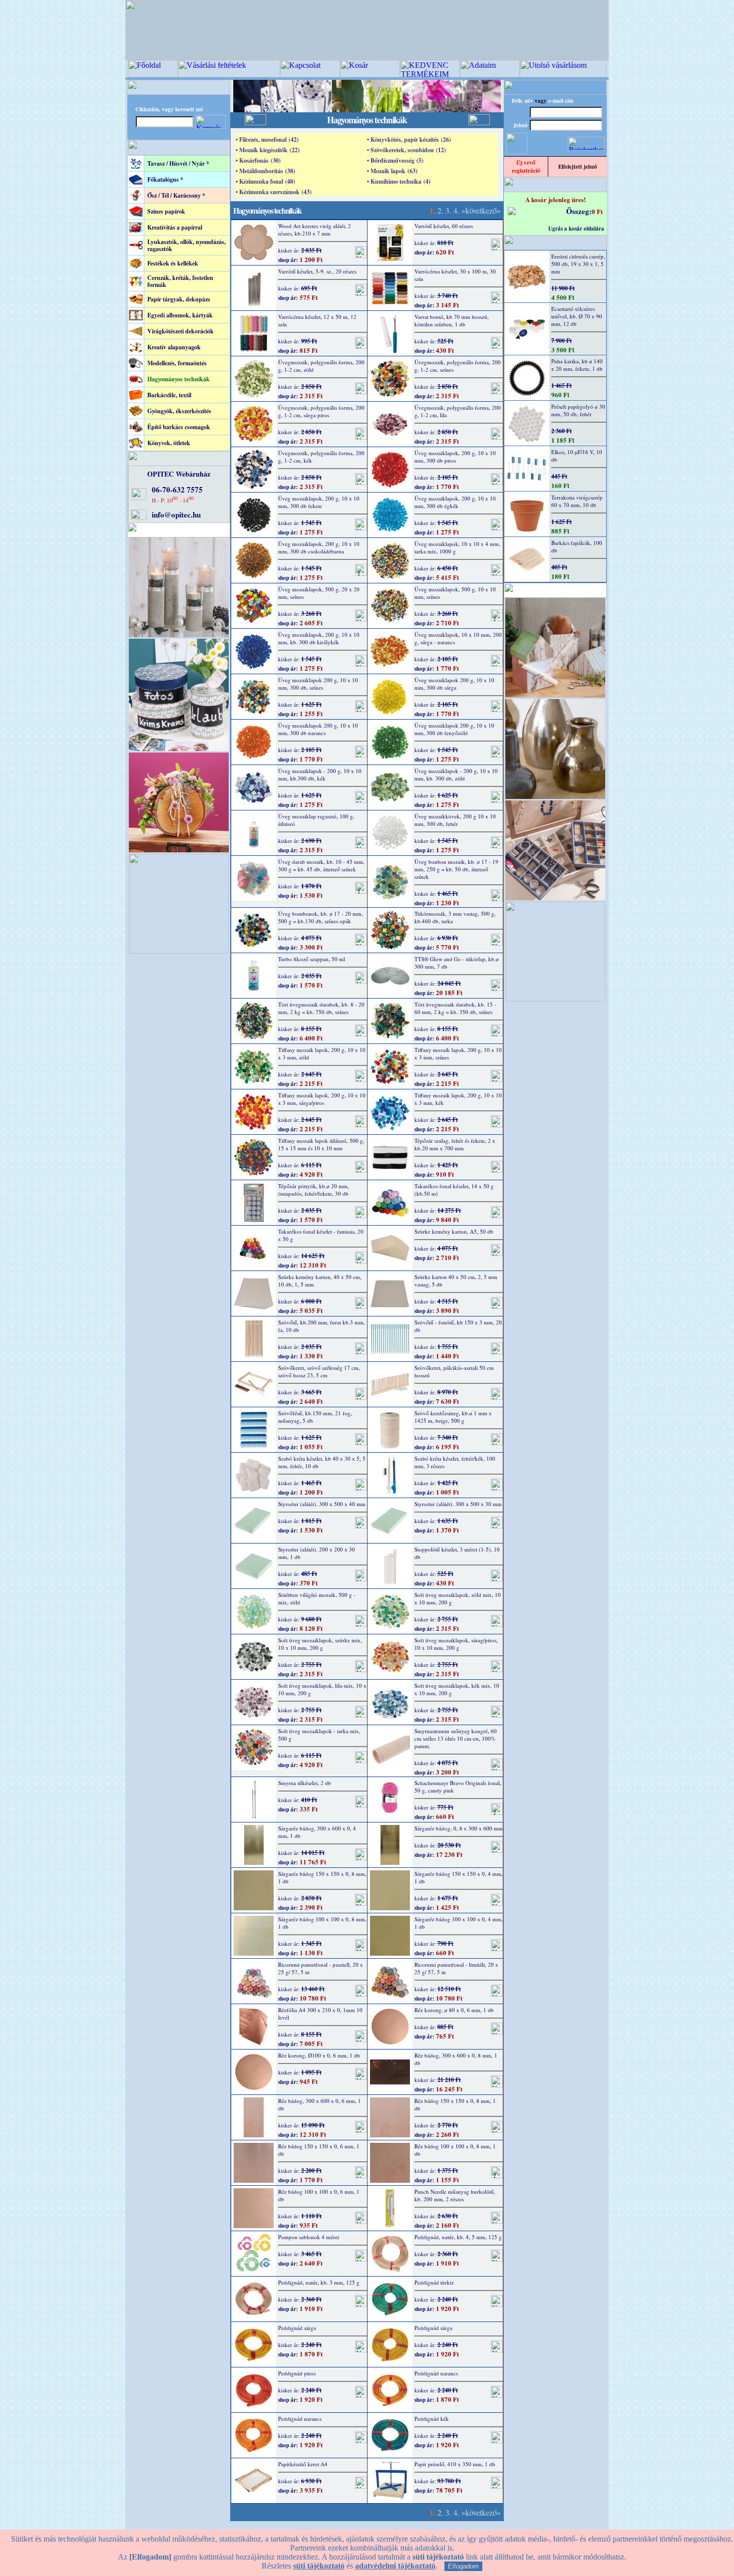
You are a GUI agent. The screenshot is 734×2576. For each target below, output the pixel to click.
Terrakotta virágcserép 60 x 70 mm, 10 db (577, 501)
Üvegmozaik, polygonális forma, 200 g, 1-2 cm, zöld (321, 366)
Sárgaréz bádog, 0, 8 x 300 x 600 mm (459, 1828)
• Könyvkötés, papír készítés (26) (409, 139)
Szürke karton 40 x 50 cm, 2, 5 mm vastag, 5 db (456, 1281)
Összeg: (579, 211)
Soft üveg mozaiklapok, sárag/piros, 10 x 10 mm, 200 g (456, 1644)
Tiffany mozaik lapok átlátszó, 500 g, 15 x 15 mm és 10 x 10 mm (321, 1144)
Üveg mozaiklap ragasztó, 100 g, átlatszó (316, 820)
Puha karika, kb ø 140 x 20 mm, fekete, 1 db (577, 365)
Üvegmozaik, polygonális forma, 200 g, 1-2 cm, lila (458, 411)
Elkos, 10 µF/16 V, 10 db (577, 456)
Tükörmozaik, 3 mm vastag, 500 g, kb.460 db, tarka (455, 917)
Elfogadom (463, 2566)
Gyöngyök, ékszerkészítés (179, 411)
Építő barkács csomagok (179, 427)
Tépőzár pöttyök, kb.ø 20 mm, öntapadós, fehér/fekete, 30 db (314, 1190)
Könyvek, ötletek (169, 443)
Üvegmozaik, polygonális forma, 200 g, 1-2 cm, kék (321, 457)
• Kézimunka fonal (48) (265, 181)
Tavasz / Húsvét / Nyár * (178, 163)
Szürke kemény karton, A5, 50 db (454, 1231)
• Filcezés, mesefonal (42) (267, 139)
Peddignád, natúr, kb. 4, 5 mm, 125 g (458, 2237)
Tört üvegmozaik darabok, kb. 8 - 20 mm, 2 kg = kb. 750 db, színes (321, 1008)
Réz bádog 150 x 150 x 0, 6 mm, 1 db (319, 2150)
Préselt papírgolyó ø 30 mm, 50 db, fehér (578, 410)
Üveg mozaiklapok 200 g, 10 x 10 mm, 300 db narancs (318, 729)
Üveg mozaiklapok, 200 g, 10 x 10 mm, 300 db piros (455, 457)
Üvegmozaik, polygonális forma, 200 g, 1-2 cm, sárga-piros (321, 411)
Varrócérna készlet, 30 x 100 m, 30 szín (455, 275)
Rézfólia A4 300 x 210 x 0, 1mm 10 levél (320, 2014)
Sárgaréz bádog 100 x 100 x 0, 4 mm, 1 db (459, 1923)
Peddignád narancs (436, 2373)
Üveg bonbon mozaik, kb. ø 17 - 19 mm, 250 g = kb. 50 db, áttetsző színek (456, 869)
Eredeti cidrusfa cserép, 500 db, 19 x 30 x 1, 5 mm (578, 264)
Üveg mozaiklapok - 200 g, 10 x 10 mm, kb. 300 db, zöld (456, 774)
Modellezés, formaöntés (177, 363)
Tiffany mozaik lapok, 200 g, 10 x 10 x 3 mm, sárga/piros (322, 1099)
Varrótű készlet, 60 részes (444, 226)
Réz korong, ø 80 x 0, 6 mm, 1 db (454, 2010)
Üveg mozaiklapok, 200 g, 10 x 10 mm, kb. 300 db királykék (319, 638)
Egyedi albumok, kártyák (180, 315)
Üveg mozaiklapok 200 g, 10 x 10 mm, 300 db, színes (318, 684)
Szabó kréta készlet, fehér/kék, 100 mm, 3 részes (455, 1462)
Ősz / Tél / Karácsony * (176, 195)
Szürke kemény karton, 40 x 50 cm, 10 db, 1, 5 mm (320, 1281)
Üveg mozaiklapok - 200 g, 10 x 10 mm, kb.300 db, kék (320, 774)
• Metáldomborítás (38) (265, 171)
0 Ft (597, 211)
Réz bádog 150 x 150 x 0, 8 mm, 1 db (455, 2104)
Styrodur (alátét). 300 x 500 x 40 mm (322, 1504)
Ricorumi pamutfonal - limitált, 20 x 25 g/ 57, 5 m (456, 1968)
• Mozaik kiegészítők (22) (268, 150)
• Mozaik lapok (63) (392, 171)
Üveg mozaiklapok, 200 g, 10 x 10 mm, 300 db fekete (319, 502)
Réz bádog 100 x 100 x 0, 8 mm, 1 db (455, 2150)
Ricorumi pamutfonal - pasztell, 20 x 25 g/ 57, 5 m (321, 1968)
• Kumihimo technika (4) (399, 181)
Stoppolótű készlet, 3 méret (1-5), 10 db (457, 1553)
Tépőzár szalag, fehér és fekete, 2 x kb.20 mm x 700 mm (455, 1144)
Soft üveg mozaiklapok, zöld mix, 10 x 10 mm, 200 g (458, 1598)
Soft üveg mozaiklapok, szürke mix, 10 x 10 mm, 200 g (320, 1644)
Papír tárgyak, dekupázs (179, 299)
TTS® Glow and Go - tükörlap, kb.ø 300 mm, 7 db (457, 963)
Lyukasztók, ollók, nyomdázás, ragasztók (186, 245)
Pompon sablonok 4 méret (309, 2237)
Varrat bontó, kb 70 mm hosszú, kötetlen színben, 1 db (452, 320)
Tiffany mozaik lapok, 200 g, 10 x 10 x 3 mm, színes (458, 1053)
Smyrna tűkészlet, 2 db (305, 1783)
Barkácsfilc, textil (169, 395)
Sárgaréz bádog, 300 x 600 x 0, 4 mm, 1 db (317, 1832)
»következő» (481, 210)
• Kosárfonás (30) (258, 160)
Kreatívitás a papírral (175, 227)
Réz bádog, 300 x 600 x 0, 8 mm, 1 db (456, 2059)
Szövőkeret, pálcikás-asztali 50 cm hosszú (454, 1371)
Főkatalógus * (165, 179)
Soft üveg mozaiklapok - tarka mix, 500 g (319, 1735)
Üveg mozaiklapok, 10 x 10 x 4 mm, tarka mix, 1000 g (457, 547)
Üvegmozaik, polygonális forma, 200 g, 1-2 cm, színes (458, 366)
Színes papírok (166, 211)
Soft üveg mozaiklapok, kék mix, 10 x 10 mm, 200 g (457, 1689)
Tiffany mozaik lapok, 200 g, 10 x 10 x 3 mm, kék (458, 1099)
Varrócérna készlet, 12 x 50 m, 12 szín (317, 320)
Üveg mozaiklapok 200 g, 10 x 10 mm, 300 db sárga (454, 684)
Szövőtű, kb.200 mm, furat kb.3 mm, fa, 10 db (322, 1326)
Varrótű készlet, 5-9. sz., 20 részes (317, 271)
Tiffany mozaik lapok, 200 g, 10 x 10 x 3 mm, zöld (322, 1053)
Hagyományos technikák (179, 379)
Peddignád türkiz (434, 2282)
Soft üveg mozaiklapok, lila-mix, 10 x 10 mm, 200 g (322, 1689)
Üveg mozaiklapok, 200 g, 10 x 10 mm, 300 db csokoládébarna (319, 547)
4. (456, 210)
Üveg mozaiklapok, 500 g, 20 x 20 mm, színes (319, 593)
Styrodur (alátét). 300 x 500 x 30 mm (458, 1504)
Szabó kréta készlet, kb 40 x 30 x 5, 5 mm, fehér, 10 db (322, 1462)
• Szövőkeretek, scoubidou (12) (406, 150)
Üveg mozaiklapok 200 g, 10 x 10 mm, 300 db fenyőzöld (454, 729)
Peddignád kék (432, 2419)
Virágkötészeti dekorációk (181, 331)
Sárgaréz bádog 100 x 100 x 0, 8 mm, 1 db (322, 1923)
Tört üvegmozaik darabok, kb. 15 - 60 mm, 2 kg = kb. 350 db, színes (455, 1008)
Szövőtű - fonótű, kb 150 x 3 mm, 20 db (458, 1326)
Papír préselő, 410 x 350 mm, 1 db (455, 2464)
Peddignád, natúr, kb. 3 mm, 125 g (319, 2282)
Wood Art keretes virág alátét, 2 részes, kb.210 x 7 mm (315, 230)
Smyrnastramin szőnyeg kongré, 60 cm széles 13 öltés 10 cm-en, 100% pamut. (456, 1738)
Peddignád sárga (297, 2328)
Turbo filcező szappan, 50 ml (312, 959)
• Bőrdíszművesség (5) (395, 160)
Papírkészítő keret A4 (303, 2464)
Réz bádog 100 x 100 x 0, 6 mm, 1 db (319, 2195)
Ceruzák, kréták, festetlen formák (180, 281)
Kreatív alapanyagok (174, 347)
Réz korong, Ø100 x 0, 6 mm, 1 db (319, 2055)
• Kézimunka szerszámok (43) (274, 192)
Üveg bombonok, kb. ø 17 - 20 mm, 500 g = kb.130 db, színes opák (321, 917)
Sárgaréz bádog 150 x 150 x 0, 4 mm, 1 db (459, 1877)
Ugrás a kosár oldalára (576, 229)
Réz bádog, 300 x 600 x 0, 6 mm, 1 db (320, 2104)
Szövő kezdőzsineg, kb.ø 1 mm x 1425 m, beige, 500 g (453, 1417)
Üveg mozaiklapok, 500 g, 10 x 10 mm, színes (455, 593)
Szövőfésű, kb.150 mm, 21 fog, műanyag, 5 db (315, 1417)
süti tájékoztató (319, 2566)
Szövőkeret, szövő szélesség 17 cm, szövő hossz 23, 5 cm (319, 1371)
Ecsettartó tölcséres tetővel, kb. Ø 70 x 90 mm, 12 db (577, 316)
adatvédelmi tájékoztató (395, 2566)
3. (448, 210)
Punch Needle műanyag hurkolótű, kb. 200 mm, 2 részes (455, 2195)
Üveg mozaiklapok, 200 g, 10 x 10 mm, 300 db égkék (455, 502)
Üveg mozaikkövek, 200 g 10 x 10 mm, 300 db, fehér (455, 820)
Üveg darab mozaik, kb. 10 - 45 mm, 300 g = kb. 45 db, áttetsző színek (321, 865)
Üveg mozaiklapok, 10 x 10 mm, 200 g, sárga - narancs (458, 638)
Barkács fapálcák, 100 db (577, 546)
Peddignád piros (297, 2373)
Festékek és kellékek (173, 263)
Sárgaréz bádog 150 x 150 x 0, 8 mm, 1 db (322, 1877)
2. (440, 210)
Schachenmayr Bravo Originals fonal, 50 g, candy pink (458, 1787)
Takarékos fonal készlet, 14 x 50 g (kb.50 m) (454, 1190)
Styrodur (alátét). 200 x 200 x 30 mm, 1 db (317, 1553)
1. (432, 210)
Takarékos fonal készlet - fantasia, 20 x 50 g (321, 1235)
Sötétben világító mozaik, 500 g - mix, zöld (317, 1598)
